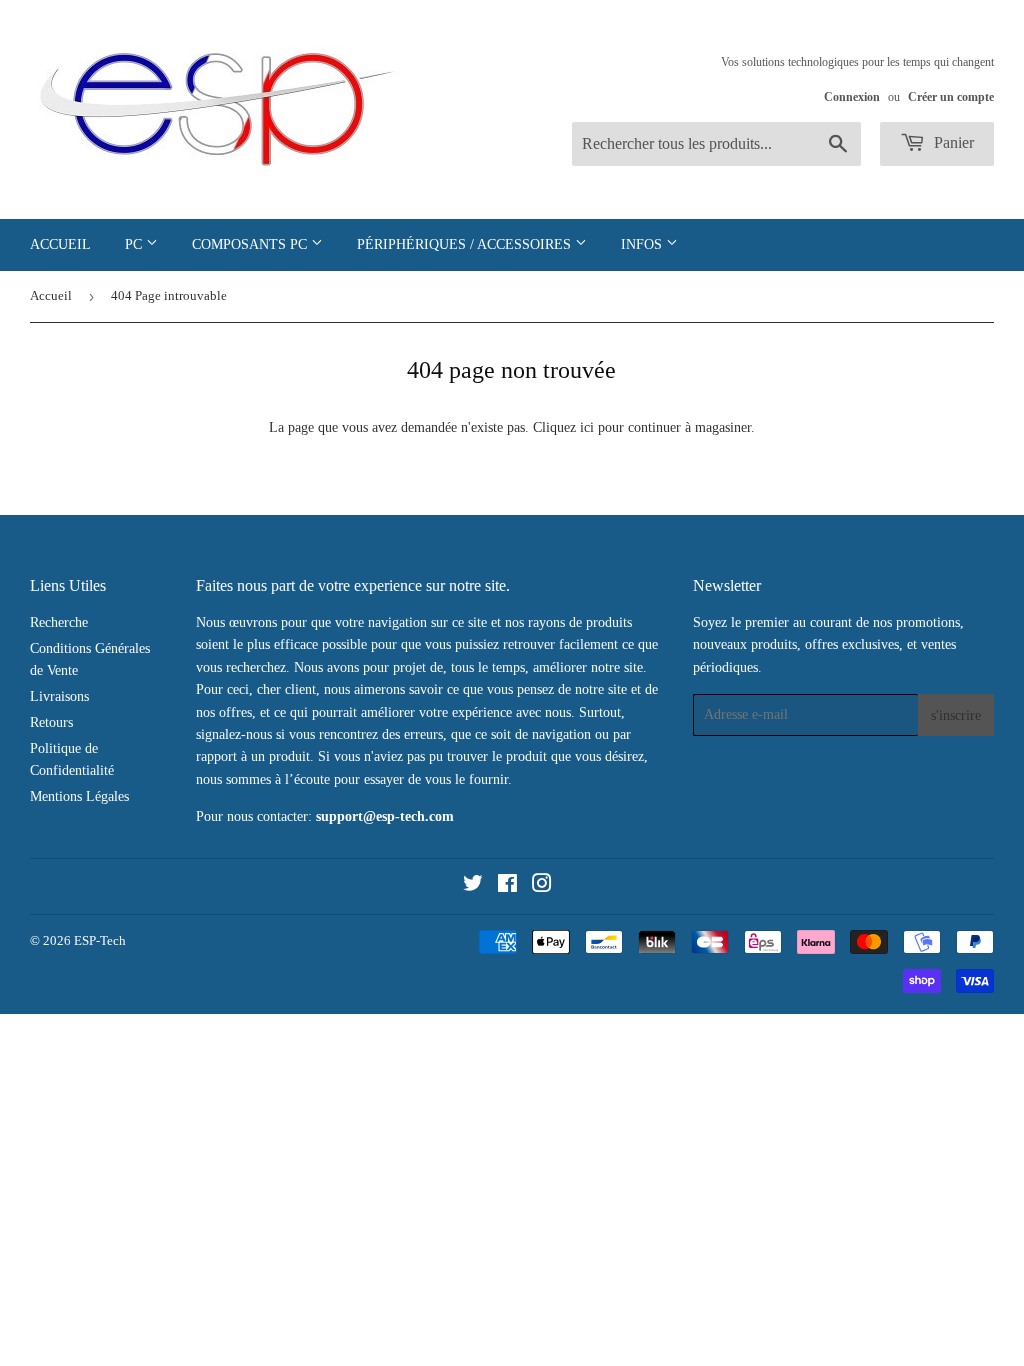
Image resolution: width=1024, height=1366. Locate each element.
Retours (51, 722)
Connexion (852, 97)
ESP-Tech (100, 940)
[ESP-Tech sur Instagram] (542, 886)
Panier (952, 142)
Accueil (60, 244)
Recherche (59, 622)
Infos (643, 244)
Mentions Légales (79, 796)
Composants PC (251, 244)
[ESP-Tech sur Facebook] (507, 886)
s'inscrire (956, 715)
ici (587, 427)
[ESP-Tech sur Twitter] (473, 886)
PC (135, 244)
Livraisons (59, 696)
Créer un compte (951, 97)
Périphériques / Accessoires (466, 244)
